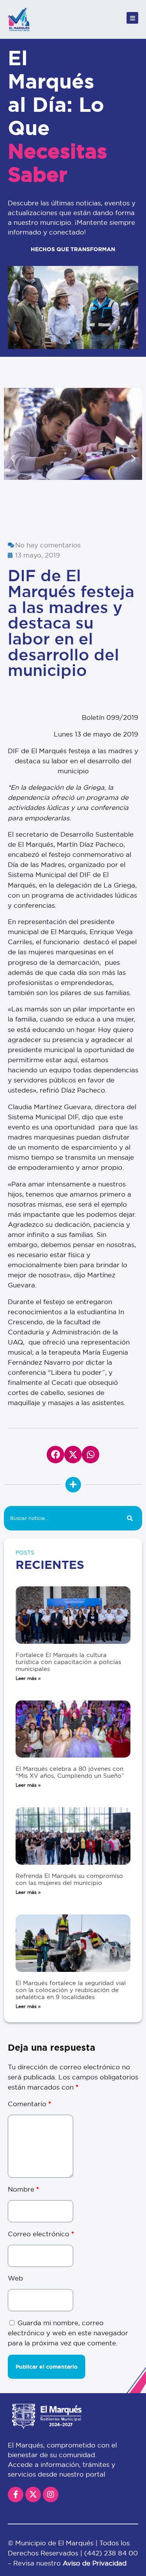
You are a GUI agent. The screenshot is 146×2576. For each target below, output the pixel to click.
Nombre (23, 2189)
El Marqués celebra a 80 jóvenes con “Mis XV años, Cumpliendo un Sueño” (70, 1772)
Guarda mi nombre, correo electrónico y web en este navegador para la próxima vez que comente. (68, 2333)
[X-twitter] (33, 2494)
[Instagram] (51, 2494)
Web (15, 2278)
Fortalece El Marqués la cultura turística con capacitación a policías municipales (68, 1662)
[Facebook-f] (16, 2494)
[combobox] (61, 1518)
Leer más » (28, 1678)
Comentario (29, 2104)
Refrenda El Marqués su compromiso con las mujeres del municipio (69, 1879)
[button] (13, 458)
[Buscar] (130, 1518)
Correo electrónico (41, 2234)
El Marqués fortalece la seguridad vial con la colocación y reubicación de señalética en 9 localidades (71, 1990)
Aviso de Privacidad (95, 2563)
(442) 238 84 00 (111, 2553)
